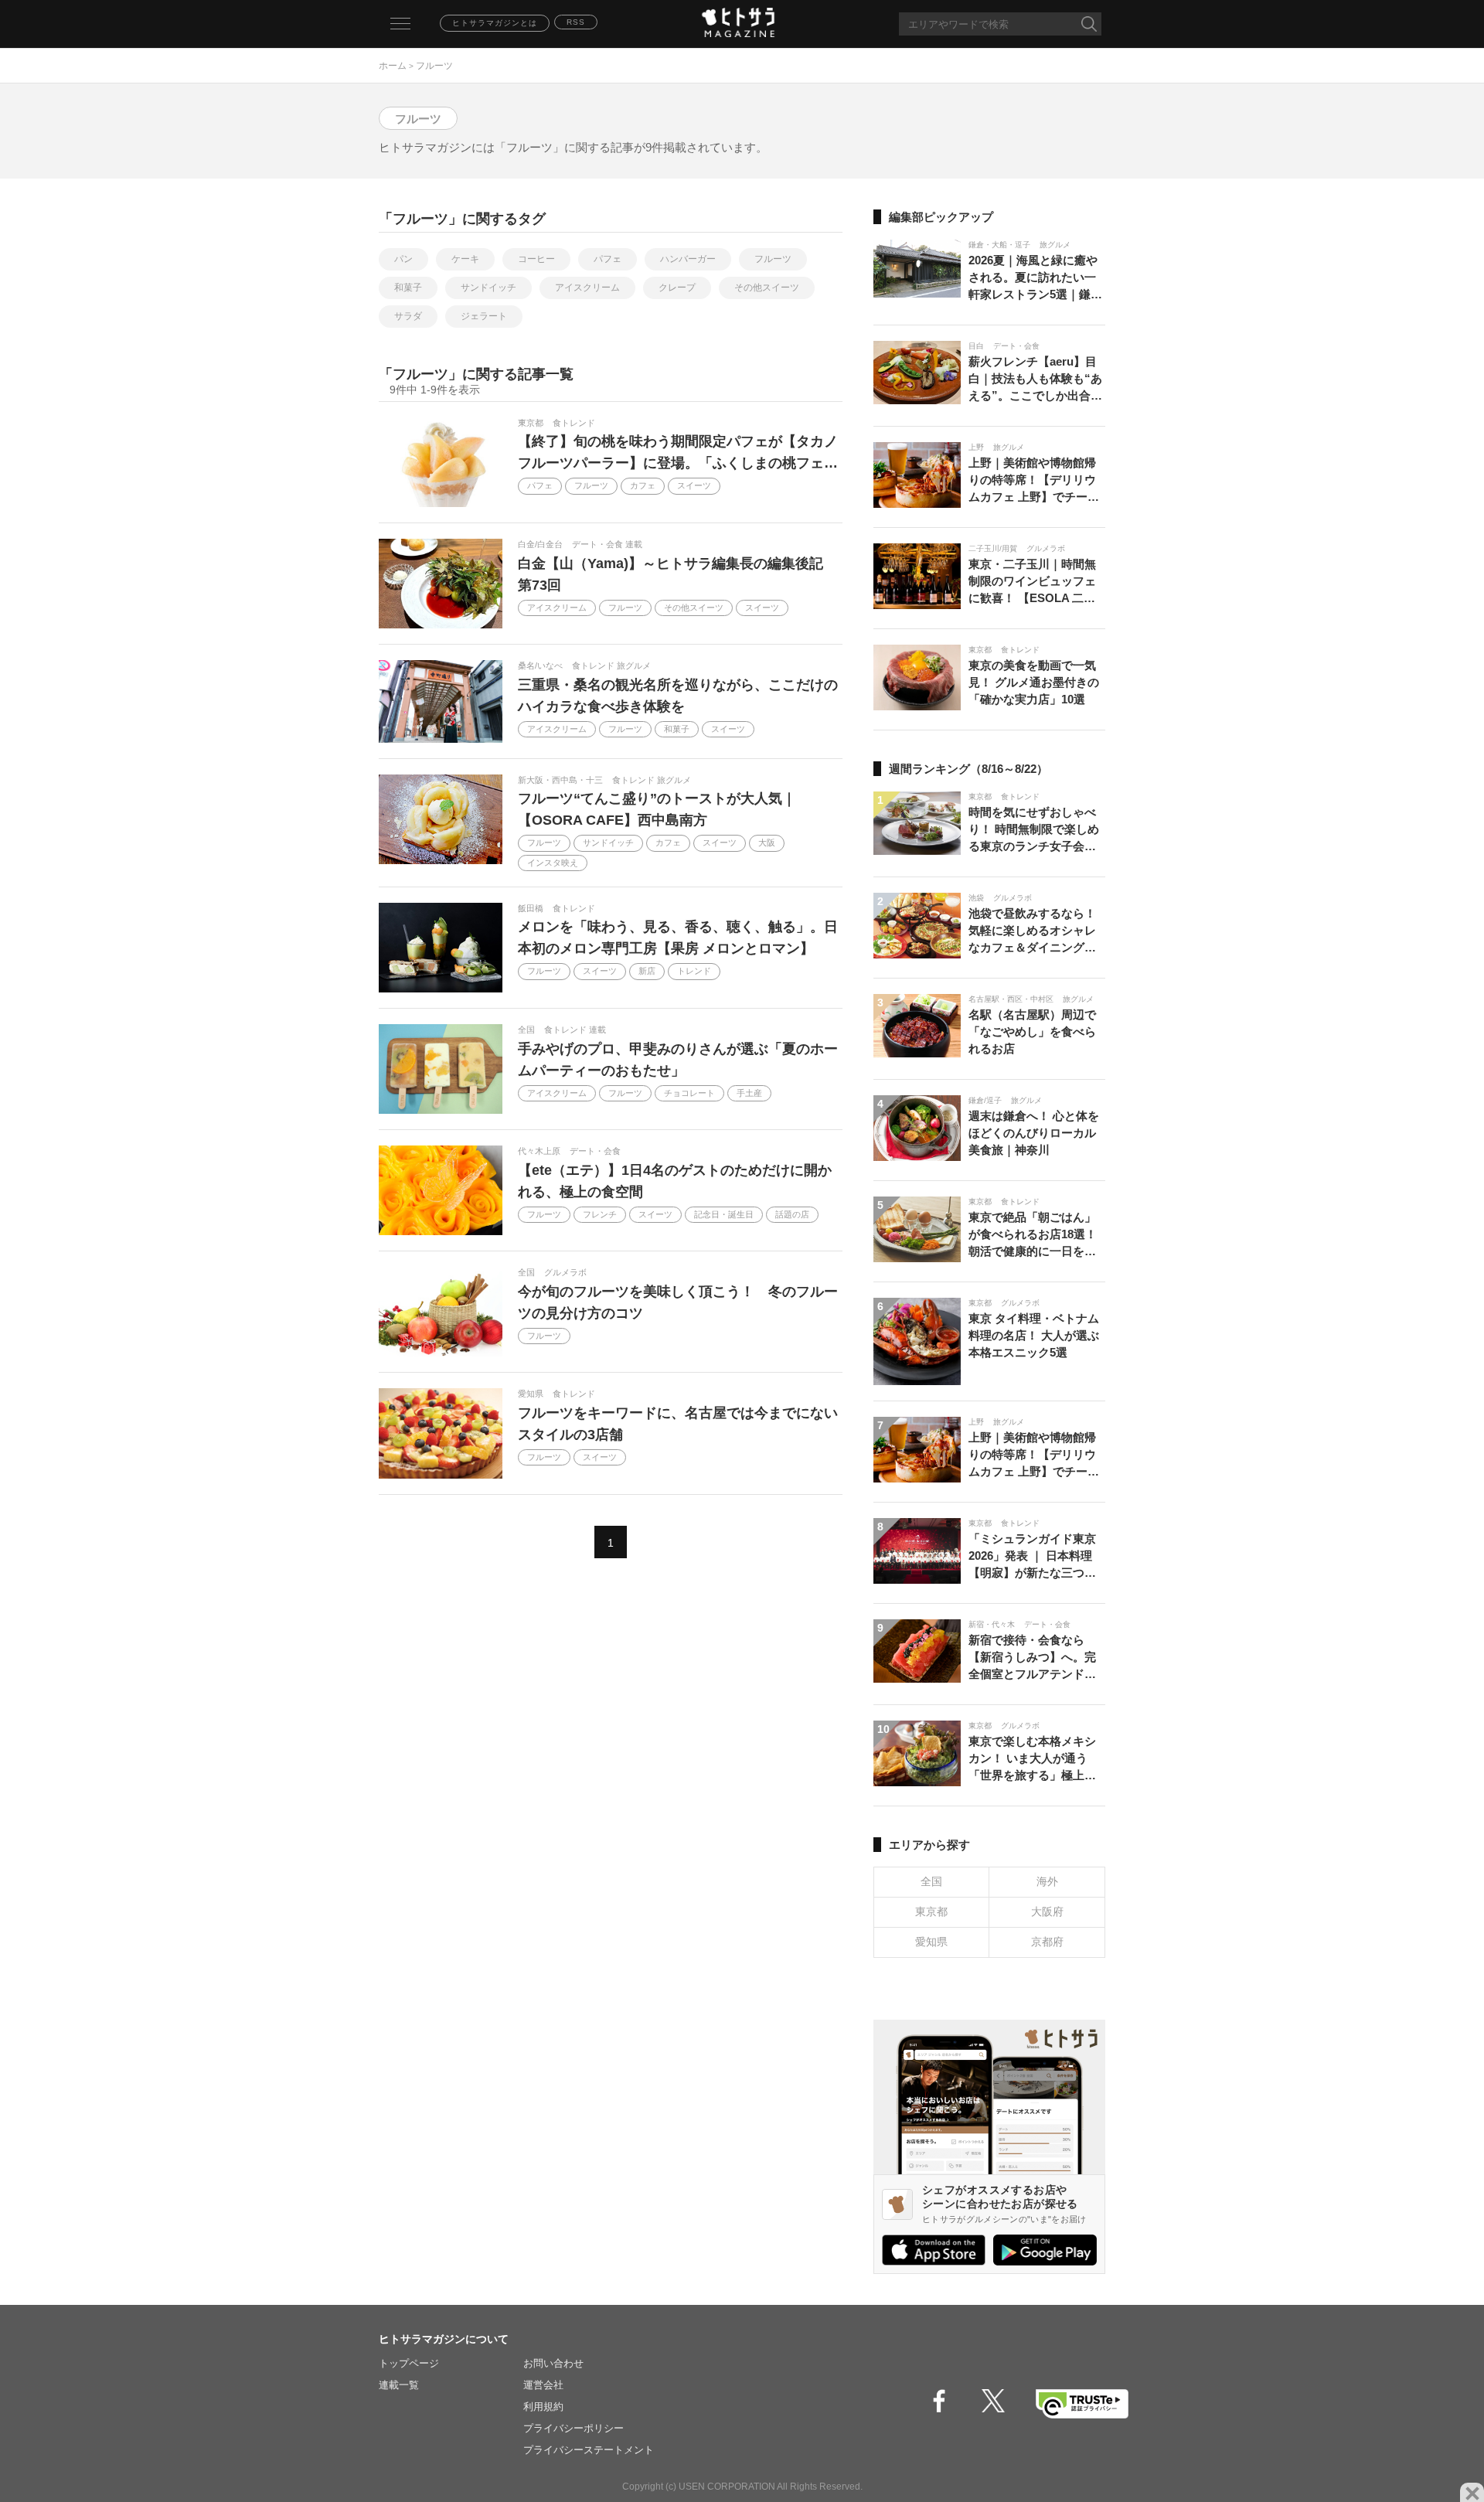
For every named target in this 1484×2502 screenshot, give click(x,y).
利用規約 (543, 2407)
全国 (931, 1881)
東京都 (931, 1911)
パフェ (608, 259)
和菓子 (408, 288)
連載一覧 (399, 2385)
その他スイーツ (767, 288)
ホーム (393, 66)
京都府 (1047, 1942)
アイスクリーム (587, 288)
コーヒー (536, 259)
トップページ (409, 2363)
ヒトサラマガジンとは (495, 23)
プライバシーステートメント (589, 2450)
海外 (1047, 1881)
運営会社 (543, 2385)
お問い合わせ (553, 2363)
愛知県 (931, 1942)
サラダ (408, 316)
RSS (576, 22)
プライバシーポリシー (574, 2428)
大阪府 (1047, 1911)
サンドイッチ (488, 288)
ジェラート (484, 316)
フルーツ (773, 259)
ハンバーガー (688, 259)
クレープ (677, 288)
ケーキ (465, 259)
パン (403, 259)
